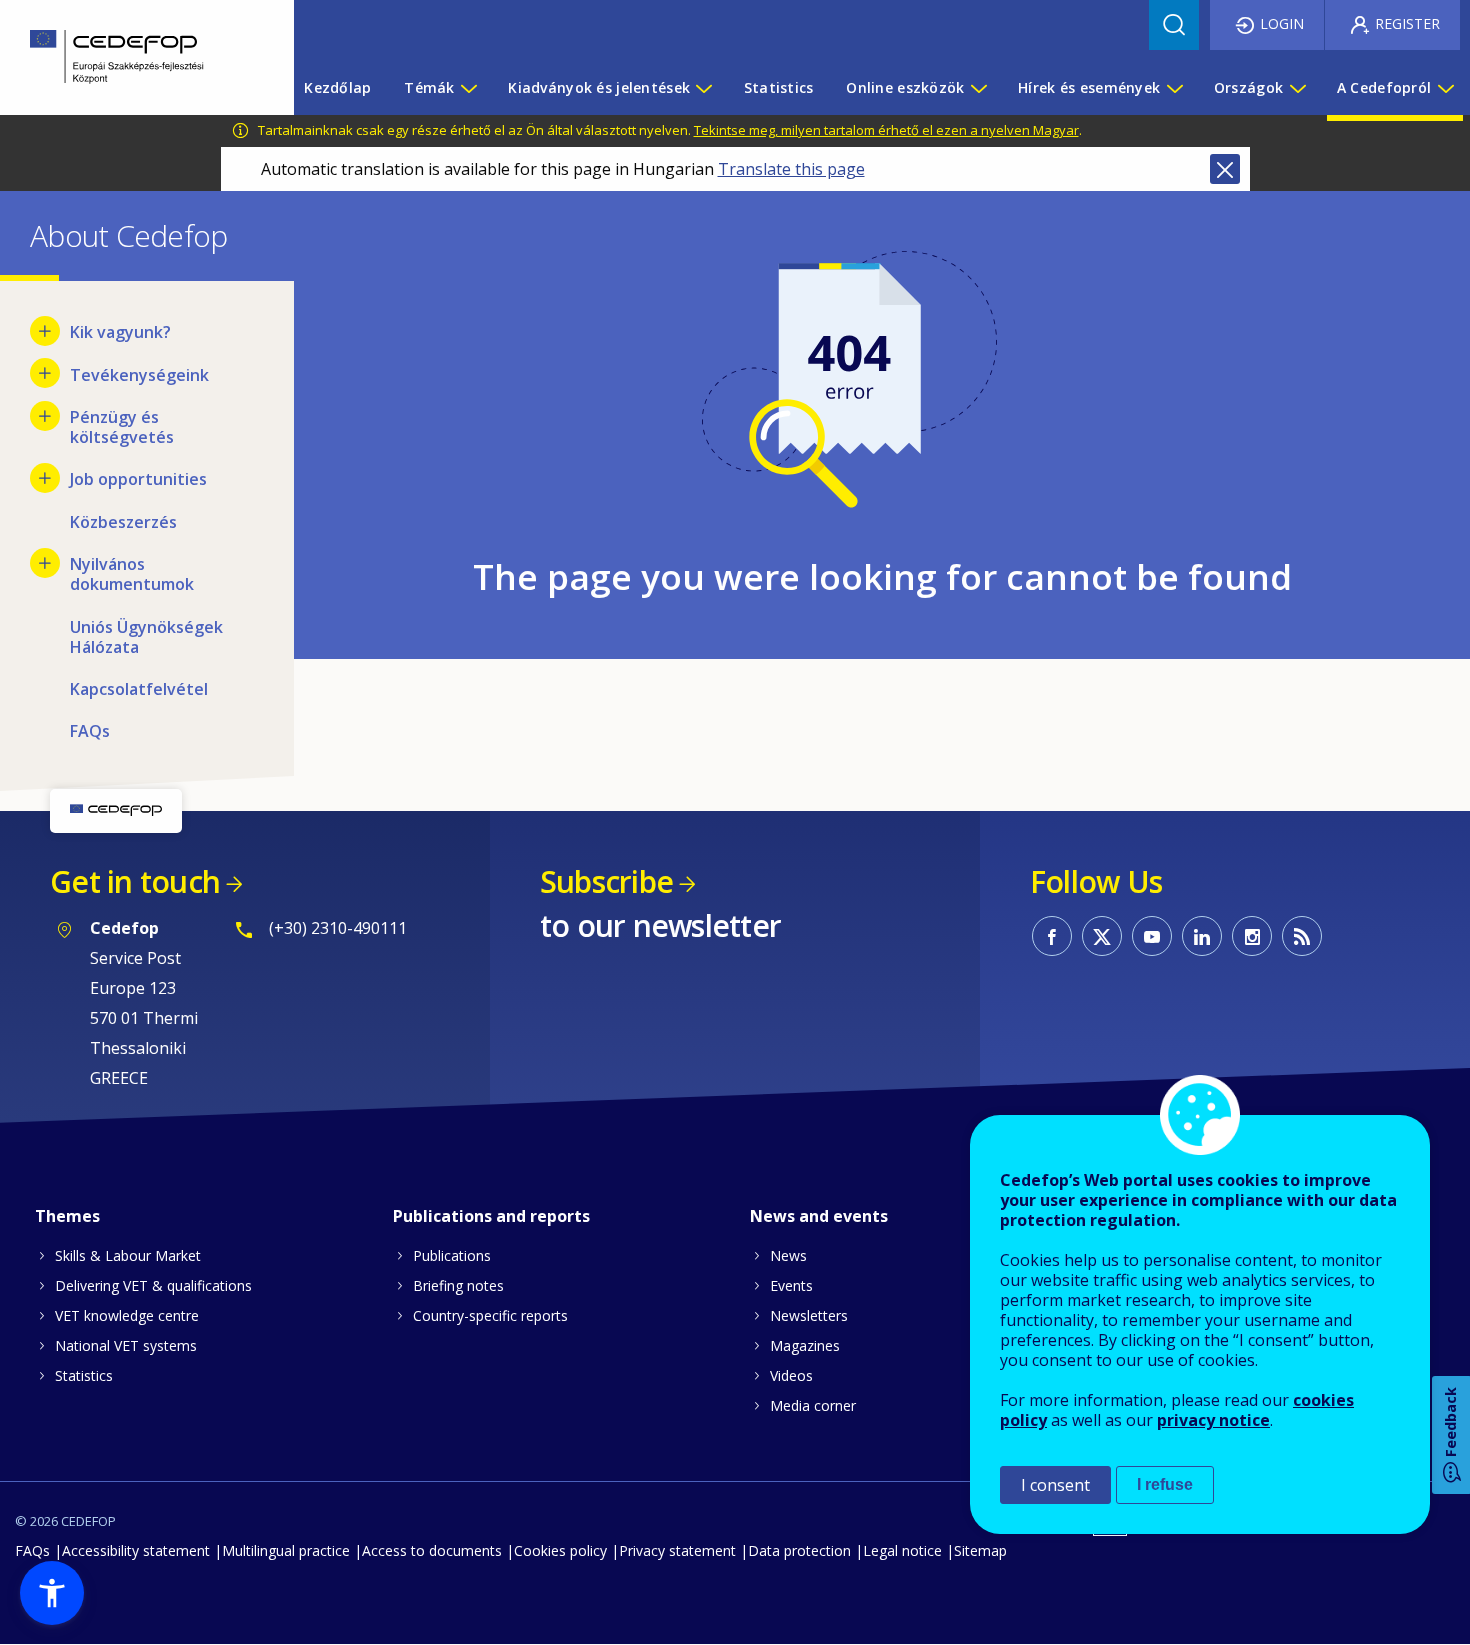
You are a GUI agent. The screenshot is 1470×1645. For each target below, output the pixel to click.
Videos (791, 1375)
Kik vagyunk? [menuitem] (120, 332)
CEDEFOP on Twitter (1102, 936)
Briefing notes (458, 1285)
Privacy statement (677, 1550)
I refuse (1165, 1484)
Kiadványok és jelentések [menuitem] (599, 87)
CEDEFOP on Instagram (1252, 936)
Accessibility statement (136, 1550)
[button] (52, 1593)
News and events (819, 1216)
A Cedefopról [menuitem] (1384, 87)
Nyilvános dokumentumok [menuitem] (132, 574)
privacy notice (1213, 1420)
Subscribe (606, 881)
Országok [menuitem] (1248, 87)
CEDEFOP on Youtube (1152, 936)
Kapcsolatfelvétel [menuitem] (139, 689)
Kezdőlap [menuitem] (337, 87)
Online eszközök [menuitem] (905, 87)
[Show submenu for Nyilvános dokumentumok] (45, 563)
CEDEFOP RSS (1302, 936)
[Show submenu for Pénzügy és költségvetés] (45, 416)
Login (1282, 23)
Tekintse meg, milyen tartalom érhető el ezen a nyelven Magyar (886, 130)
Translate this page (791, 169)
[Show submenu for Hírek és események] (1174, 88)
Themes (67, 1216)
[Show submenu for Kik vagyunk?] (45, 331)
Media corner (813, 1405)
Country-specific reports (490, 1315)
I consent (1055, 1485)
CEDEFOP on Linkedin (1202, 936)
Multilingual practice (286, 1550)
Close (1225, 169)
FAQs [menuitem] (90, 731)
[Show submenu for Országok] (1297, 88)
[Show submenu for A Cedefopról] (1445, 88)
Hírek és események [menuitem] (1089, 87)
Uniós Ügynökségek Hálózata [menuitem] (146, 637)
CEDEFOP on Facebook (1052, 936)
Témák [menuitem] (429, 87)
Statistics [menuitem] (779, 87)
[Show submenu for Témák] (468, 88)
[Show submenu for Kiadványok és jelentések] (703, 88)
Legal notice (902, 1550)
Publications (452, 1255)
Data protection (799, 1550)
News (788, 1255)
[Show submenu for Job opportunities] (45, 478)
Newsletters (809, 1315)
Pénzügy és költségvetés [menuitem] (122, 427)
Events (791, 1285)
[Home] (132, 57)
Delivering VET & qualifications (153, 1285)
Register (1407, 23)
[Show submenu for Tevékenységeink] (45, 373)
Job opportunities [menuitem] (138, 479)
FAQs (32, 1550)
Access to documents (432, 1550)
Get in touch (135, 881)
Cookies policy (560, 1550)
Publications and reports (491, 1216)
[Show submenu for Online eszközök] (978, 88)
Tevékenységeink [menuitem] (139, 375)
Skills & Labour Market (128, 1255)
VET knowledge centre (127, 1315)
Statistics (84, 1375)
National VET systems (126, 1345)
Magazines (805, 1345)
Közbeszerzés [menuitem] (123, 522)
